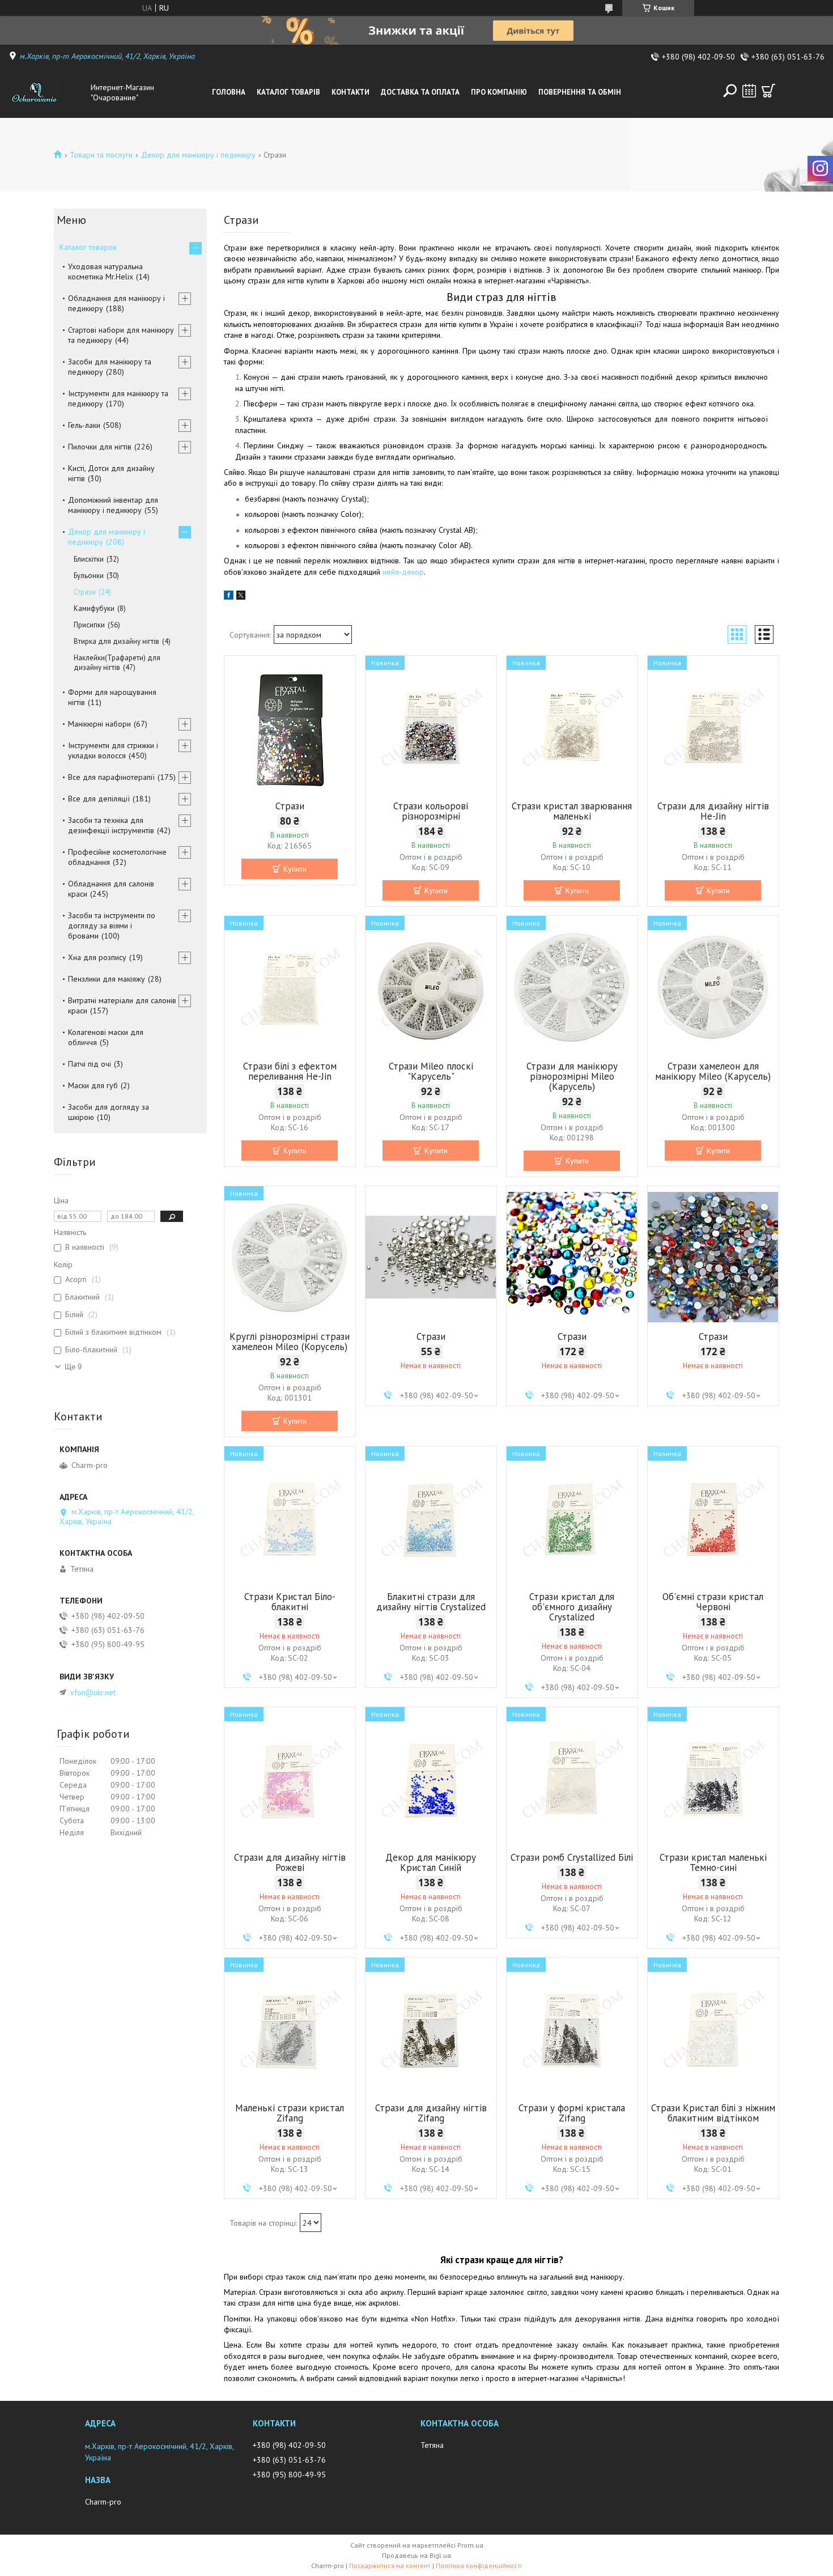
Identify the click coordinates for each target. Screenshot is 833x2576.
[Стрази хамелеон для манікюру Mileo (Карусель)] (713, 987)
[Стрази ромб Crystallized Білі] (572, 1778)
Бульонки (89, 576)
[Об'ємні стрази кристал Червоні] (713, 1517)
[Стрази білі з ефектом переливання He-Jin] (290, 987)
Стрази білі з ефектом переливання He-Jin (290, 1071)
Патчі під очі (90, 1064)
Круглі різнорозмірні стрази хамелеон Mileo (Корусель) (290, 1342)
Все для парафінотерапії (111, 777)
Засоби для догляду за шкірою (109, 1112)
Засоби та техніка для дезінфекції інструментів (111, 825)
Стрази (290, 806)
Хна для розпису (97, 957)
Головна (229, 92)
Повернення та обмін (580, 92)
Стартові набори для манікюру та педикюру (121, 335)
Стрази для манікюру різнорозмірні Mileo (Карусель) (572, 1076)
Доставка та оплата (420, 92)
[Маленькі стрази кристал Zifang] (290, 2028)
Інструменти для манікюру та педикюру (118, 398)
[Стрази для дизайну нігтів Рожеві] (290, 1778)
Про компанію (499, 92)
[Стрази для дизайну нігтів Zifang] (431, 2028)
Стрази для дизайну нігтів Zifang (431, 2113)
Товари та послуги (101, 155)
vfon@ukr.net (93, 1692)
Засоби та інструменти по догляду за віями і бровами (112, 926)
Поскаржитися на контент (390, 2566)
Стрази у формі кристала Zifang (572, 2113)
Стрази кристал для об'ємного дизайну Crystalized (572, 1607)
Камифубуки (94, 608)
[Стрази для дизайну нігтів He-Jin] (713, 727)
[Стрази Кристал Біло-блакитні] (290, 1517)
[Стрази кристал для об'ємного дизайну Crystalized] (572, 1517)
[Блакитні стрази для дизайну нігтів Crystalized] (431, 1517)
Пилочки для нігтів (100, 447)
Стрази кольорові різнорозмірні (431, 811)
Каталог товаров (88, 247)
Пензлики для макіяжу (107, 979)
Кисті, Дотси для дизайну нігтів (111, 473)
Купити (295, 869)
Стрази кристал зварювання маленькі (572, 811)
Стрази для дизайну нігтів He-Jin (713, 811)
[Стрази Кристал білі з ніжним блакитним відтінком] (713, 2028)
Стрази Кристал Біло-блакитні (290, 1602)
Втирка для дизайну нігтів (116, 641)
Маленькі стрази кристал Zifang (290, 2113)
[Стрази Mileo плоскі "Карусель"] (431, 987)
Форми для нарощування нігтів (112, 697)
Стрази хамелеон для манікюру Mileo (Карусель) (713, 1071)
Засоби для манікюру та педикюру (110, 367)
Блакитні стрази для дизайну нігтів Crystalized (431, 1602)
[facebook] (229, 597)
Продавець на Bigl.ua (416, 2555)
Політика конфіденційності (479, 2566)
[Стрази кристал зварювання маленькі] (572, 727)
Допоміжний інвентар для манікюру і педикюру (113, 505)
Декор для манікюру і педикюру (198, 155)
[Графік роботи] (749, 91)
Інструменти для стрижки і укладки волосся (113, 750)
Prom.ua (470, 2545)
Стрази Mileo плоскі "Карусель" (431, 1071)
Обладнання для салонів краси (111, 889)
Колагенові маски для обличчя (106, 1037)
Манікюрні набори (99, 724)
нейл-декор (403, 572)
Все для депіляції (99, 799)
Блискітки (89, 559)
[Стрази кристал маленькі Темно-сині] (713, 1778)
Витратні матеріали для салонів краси (122, 1005)
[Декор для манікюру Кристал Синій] (431, 1778)
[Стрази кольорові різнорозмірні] (431, 727)
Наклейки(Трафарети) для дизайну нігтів (117, 663)
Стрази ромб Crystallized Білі (572, 1857)
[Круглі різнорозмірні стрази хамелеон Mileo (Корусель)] (290, 1257)
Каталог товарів (288, 92)
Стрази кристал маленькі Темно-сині (713, 1862)
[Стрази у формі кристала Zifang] (572, 2028)
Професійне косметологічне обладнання (117, 857)
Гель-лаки (84, 425)
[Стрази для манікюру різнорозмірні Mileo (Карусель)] (572, 987)
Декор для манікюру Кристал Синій (431, 1862)
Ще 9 (73, 1367)
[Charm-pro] (47, 92)
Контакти (350, 92)
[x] (241, 597)
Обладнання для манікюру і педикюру (116, 303)
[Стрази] (290, 727)
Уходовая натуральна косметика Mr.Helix (105, 271)
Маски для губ (93, 1085)
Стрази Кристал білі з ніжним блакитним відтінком (713, 2113)
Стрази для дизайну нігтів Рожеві (290, 1862)
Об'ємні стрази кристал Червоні (713, 1602)
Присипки (89, 625)
